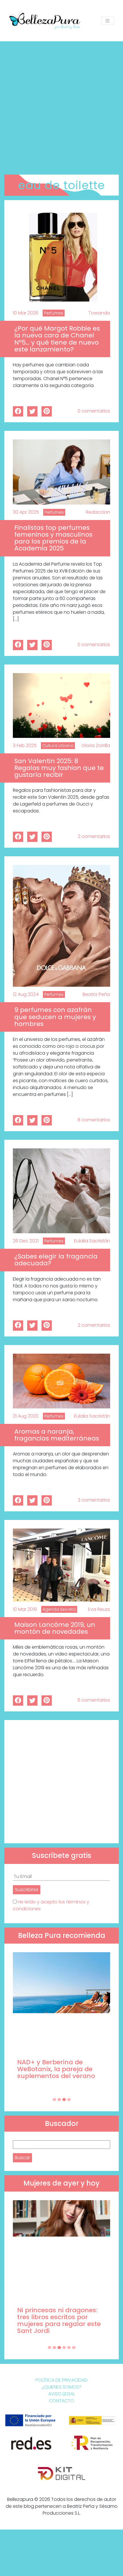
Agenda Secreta (59, 1609)
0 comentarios (94, 411)
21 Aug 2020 (26, 1416)
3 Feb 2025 (25, 745)
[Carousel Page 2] (59, 2100)
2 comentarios (94, 836)
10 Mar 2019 (25, 1609)
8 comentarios (94, 1120)
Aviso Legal (62, 2394)
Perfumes (54, 313)
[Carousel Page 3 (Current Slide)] (64, 2100)
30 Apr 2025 (26, 512)
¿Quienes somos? (62, 2387)
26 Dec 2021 (26, 1241)
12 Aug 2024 (26, 994)
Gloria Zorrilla (96, 745)
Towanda (99, 313)
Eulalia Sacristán (92, 1241)
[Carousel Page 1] (54, 2100)
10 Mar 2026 (26, 313)
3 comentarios (94, 1500)
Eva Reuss (99, 1609)
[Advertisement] (61, 106)
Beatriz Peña (96, 994)
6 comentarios (94, 1700)
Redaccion (98, 512)
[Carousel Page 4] (69, 2100)
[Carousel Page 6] (74, 2348)
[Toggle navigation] (108, 21)
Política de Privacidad (61, 2380)
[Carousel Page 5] (69, 2348)
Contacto (61, 2401)
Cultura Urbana (58, 746)
